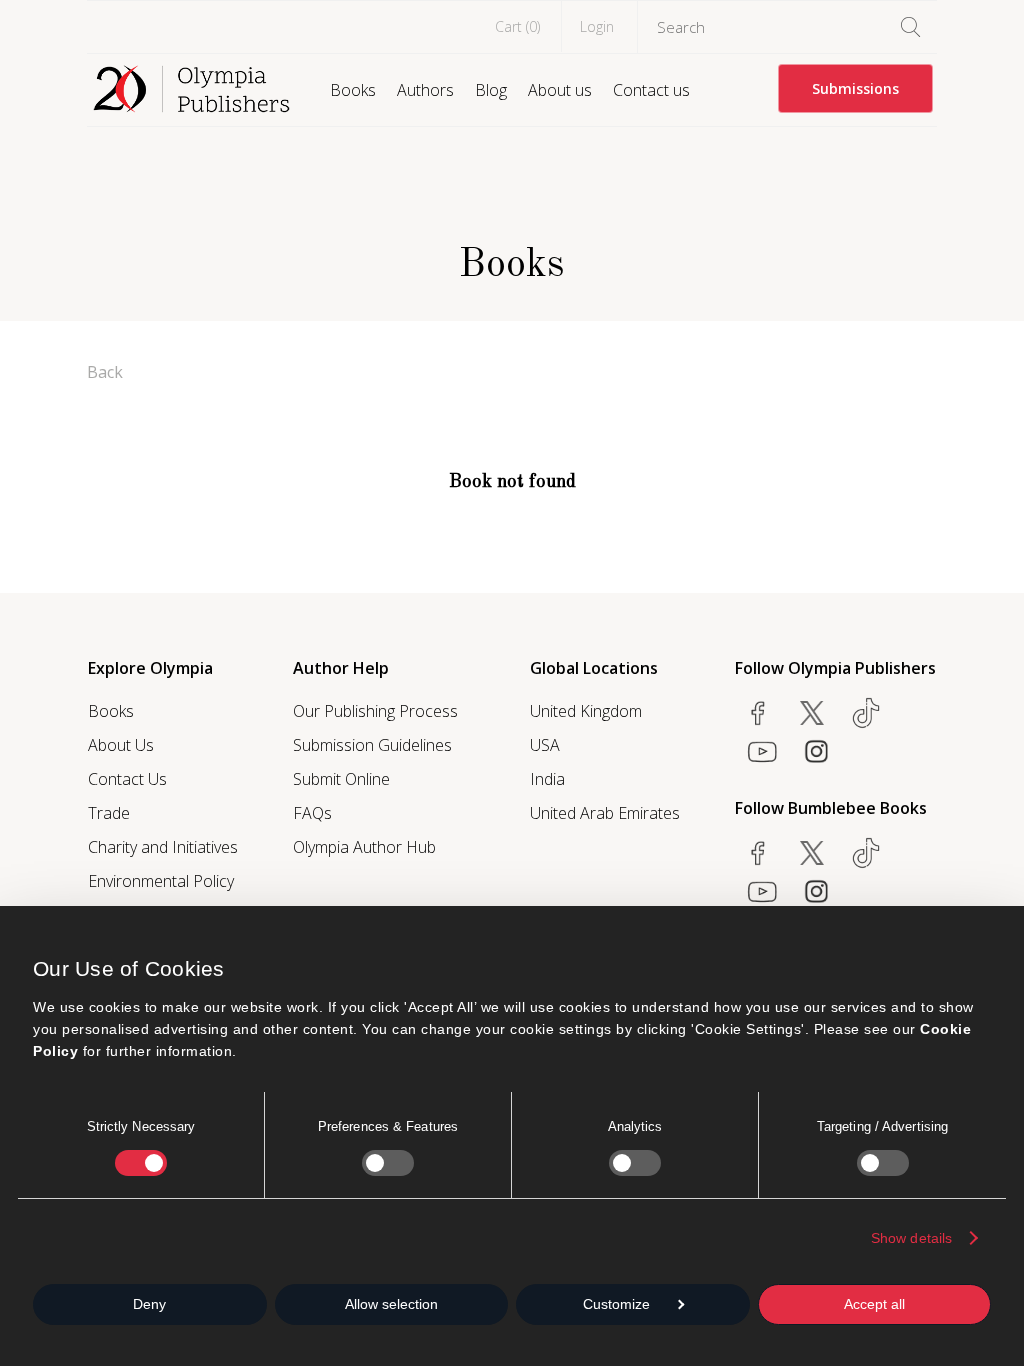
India (547, 779)
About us (560, 90)
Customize (616, 1304)
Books (353, 90)
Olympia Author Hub (364, 847)
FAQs (312, 813)
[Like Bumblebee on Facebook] (758, 853)
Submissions (855, 88)
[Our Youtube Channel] (762, 751)
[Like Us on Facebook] (758, 713)
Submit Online (341, 779)
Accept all (874, 1304)
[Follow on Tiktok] (866, 853)
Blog (491, 90)
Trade (109, 813)
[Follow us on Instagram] (816, 751)
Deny (149, 1304)
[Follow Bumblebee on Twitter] (812, 853)
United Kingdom (586, 711)
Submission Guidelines (372, 745)
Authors (425, 90)
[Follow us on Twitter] (812, 713)
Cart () (517, 26)
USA (545, 745)
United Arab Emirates (605, 813)
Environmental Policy (161, 881)
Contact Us (127, 779)
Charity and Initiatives (163, 847)
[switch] (388, 1163)
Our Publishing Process (375, 711)
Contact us (651, 90)
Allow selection (391, 1304)
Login (597, 26)
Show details (911, 1238)
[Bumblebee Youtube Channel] (762, 891)
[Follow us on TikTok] (866, 713)
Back (105, 372)
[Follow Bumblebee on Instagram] (816, 891)
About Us (121, 745)
